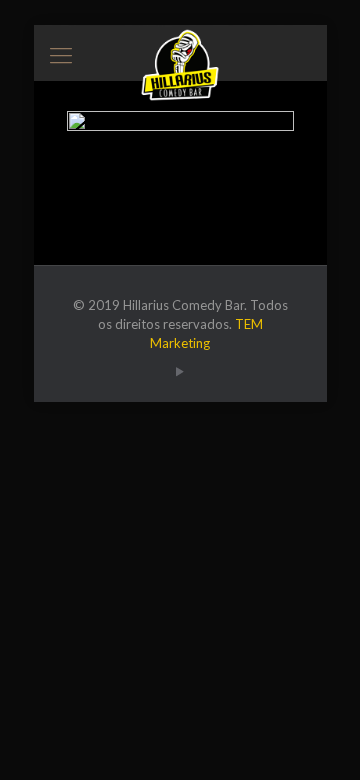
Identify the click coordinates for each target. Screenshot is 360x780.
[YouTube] (180, 371)
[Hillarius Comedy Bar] (180, 50)
